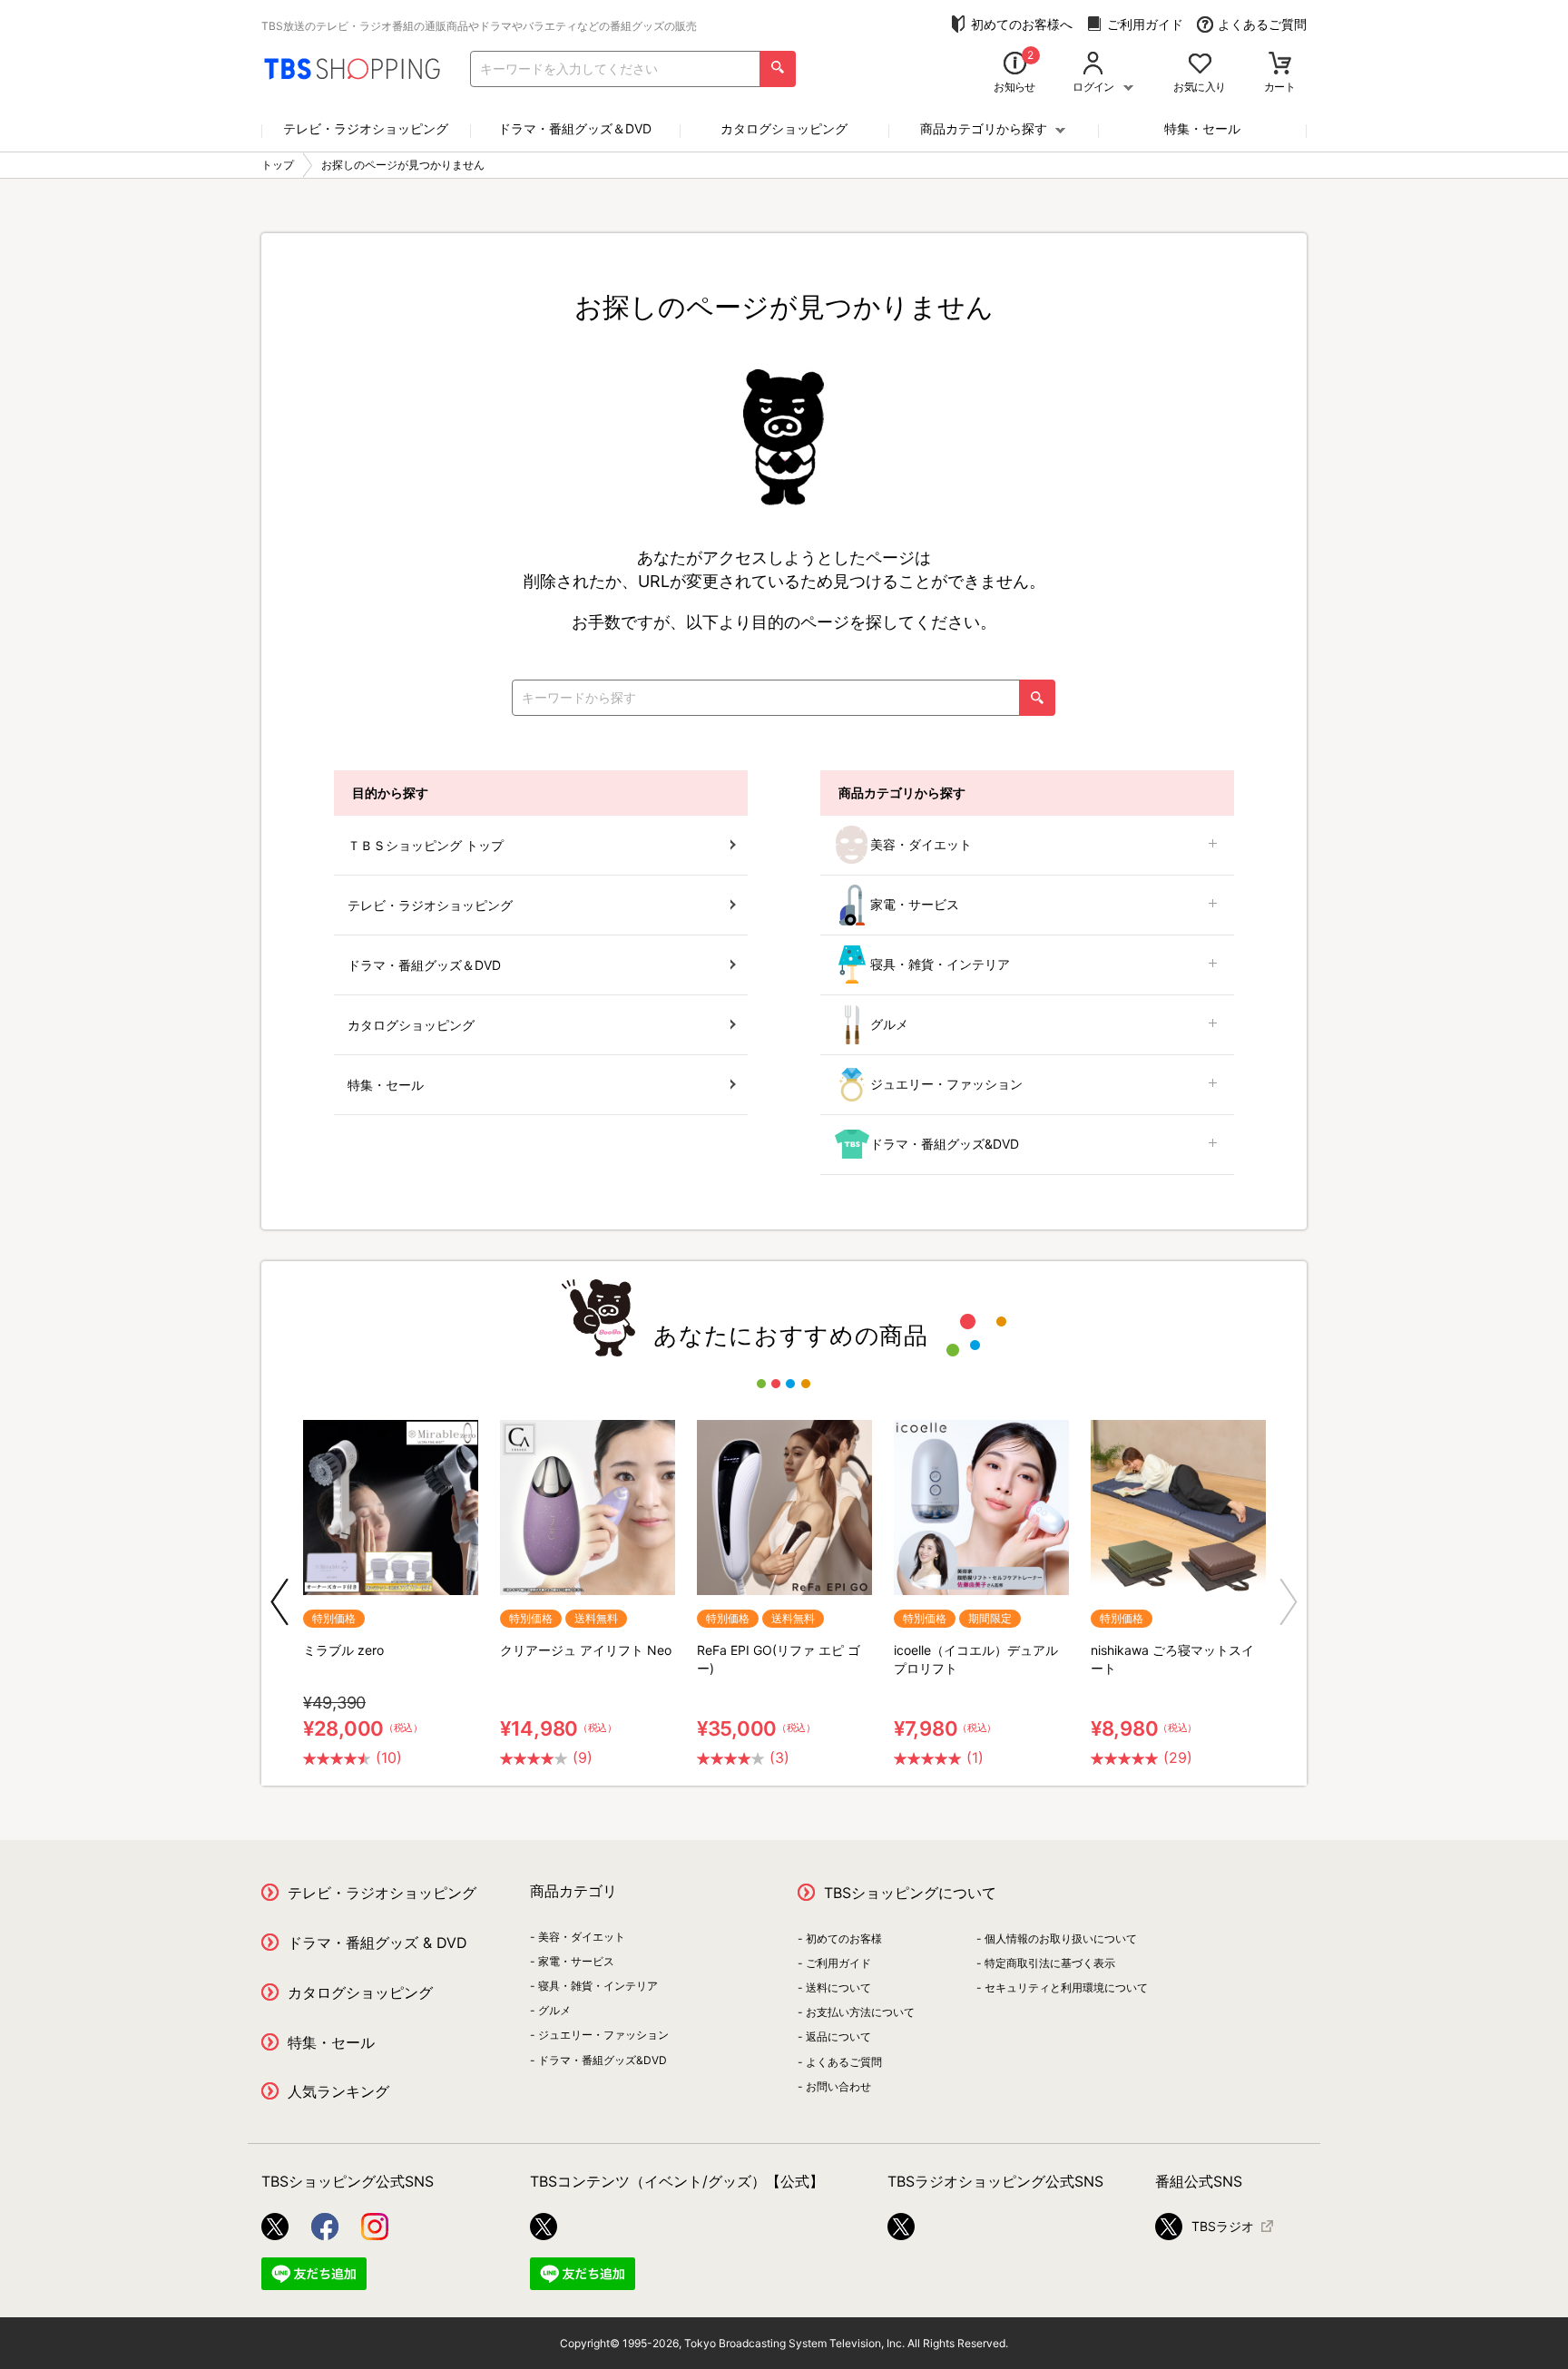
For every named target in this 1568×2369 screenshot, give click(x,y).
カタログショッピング (784, 128)
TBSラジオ (1223, 2226)
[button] (279, 1602)
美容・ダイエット (921, 844)
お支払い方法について (860, 2012)
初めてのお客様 (844, 1938)
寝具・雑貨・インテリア (940, 964)
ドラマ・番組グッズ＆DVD (575, 128)
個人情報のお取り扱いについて (1061, 1938)
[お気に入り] (1200, 65)
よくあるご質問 (1262, 24)
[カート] (1280, 65)
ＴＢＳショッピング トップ (426, 845)
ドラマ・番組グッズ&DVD (945, 1144)
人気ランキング (338, 2091)
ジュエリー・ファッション (946, 1084)
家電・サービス (915, 904)
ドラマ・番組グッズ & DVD (377, 1943)
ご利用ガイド (1145, 24)
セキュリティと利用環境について (1066, 1987)
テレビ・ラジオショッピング (366, 128)
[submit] (778, 69)
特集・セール (1202, 128)
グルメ (889, 1024)
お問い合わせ (838, 2086)
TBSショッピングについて (910, 1893)
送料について (838, 1987)
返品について (838, 2036)
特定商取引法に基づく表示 (1050, 1963)
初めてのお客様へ (1022, 24)
